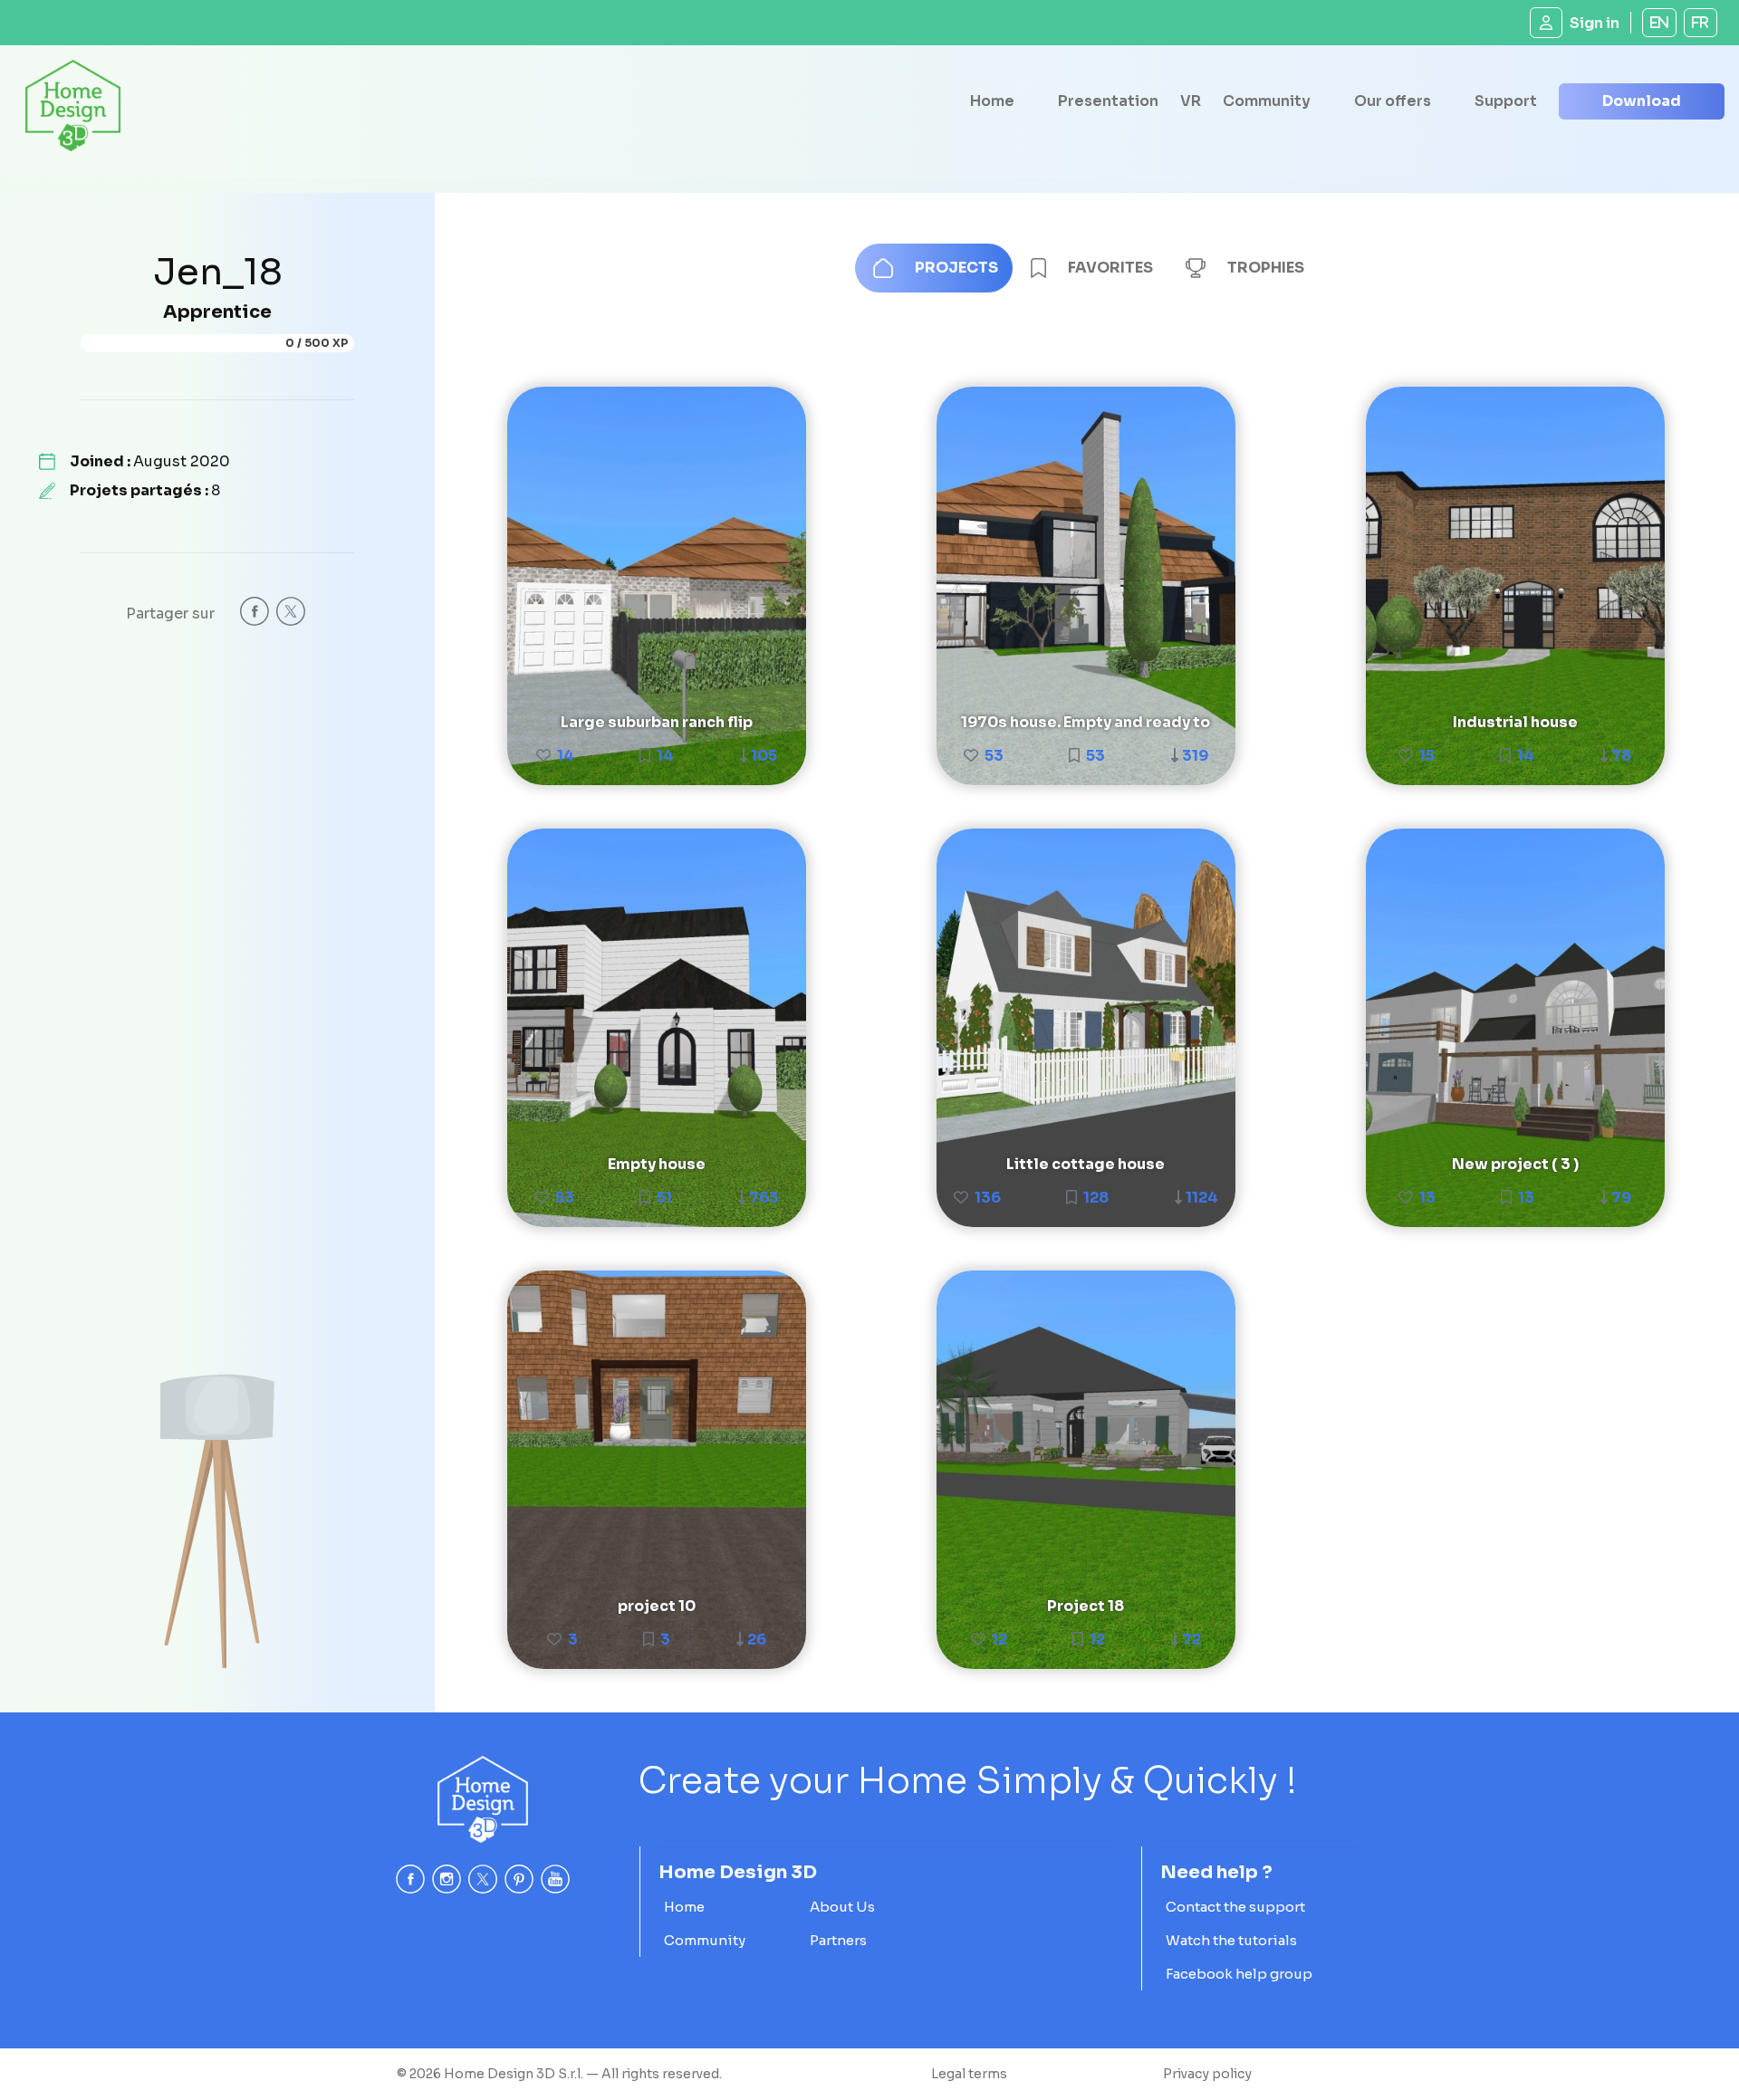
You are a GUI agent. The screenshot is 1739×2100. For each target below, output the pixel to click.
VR (1191, 101)
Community (1267, 101)
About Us (842, 1907)
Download (1642, 101)
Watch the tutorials (1231, 1940)
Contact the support (1235, 1907)
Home (992, 101)
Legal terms (969, 2074)
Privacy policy (1207, 2074)
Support (1506, 101)
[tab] (934, 268)
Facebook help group (1239, 1974)
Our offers (1393, 101)
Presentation (1108, 101)
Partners (838, 1940)
